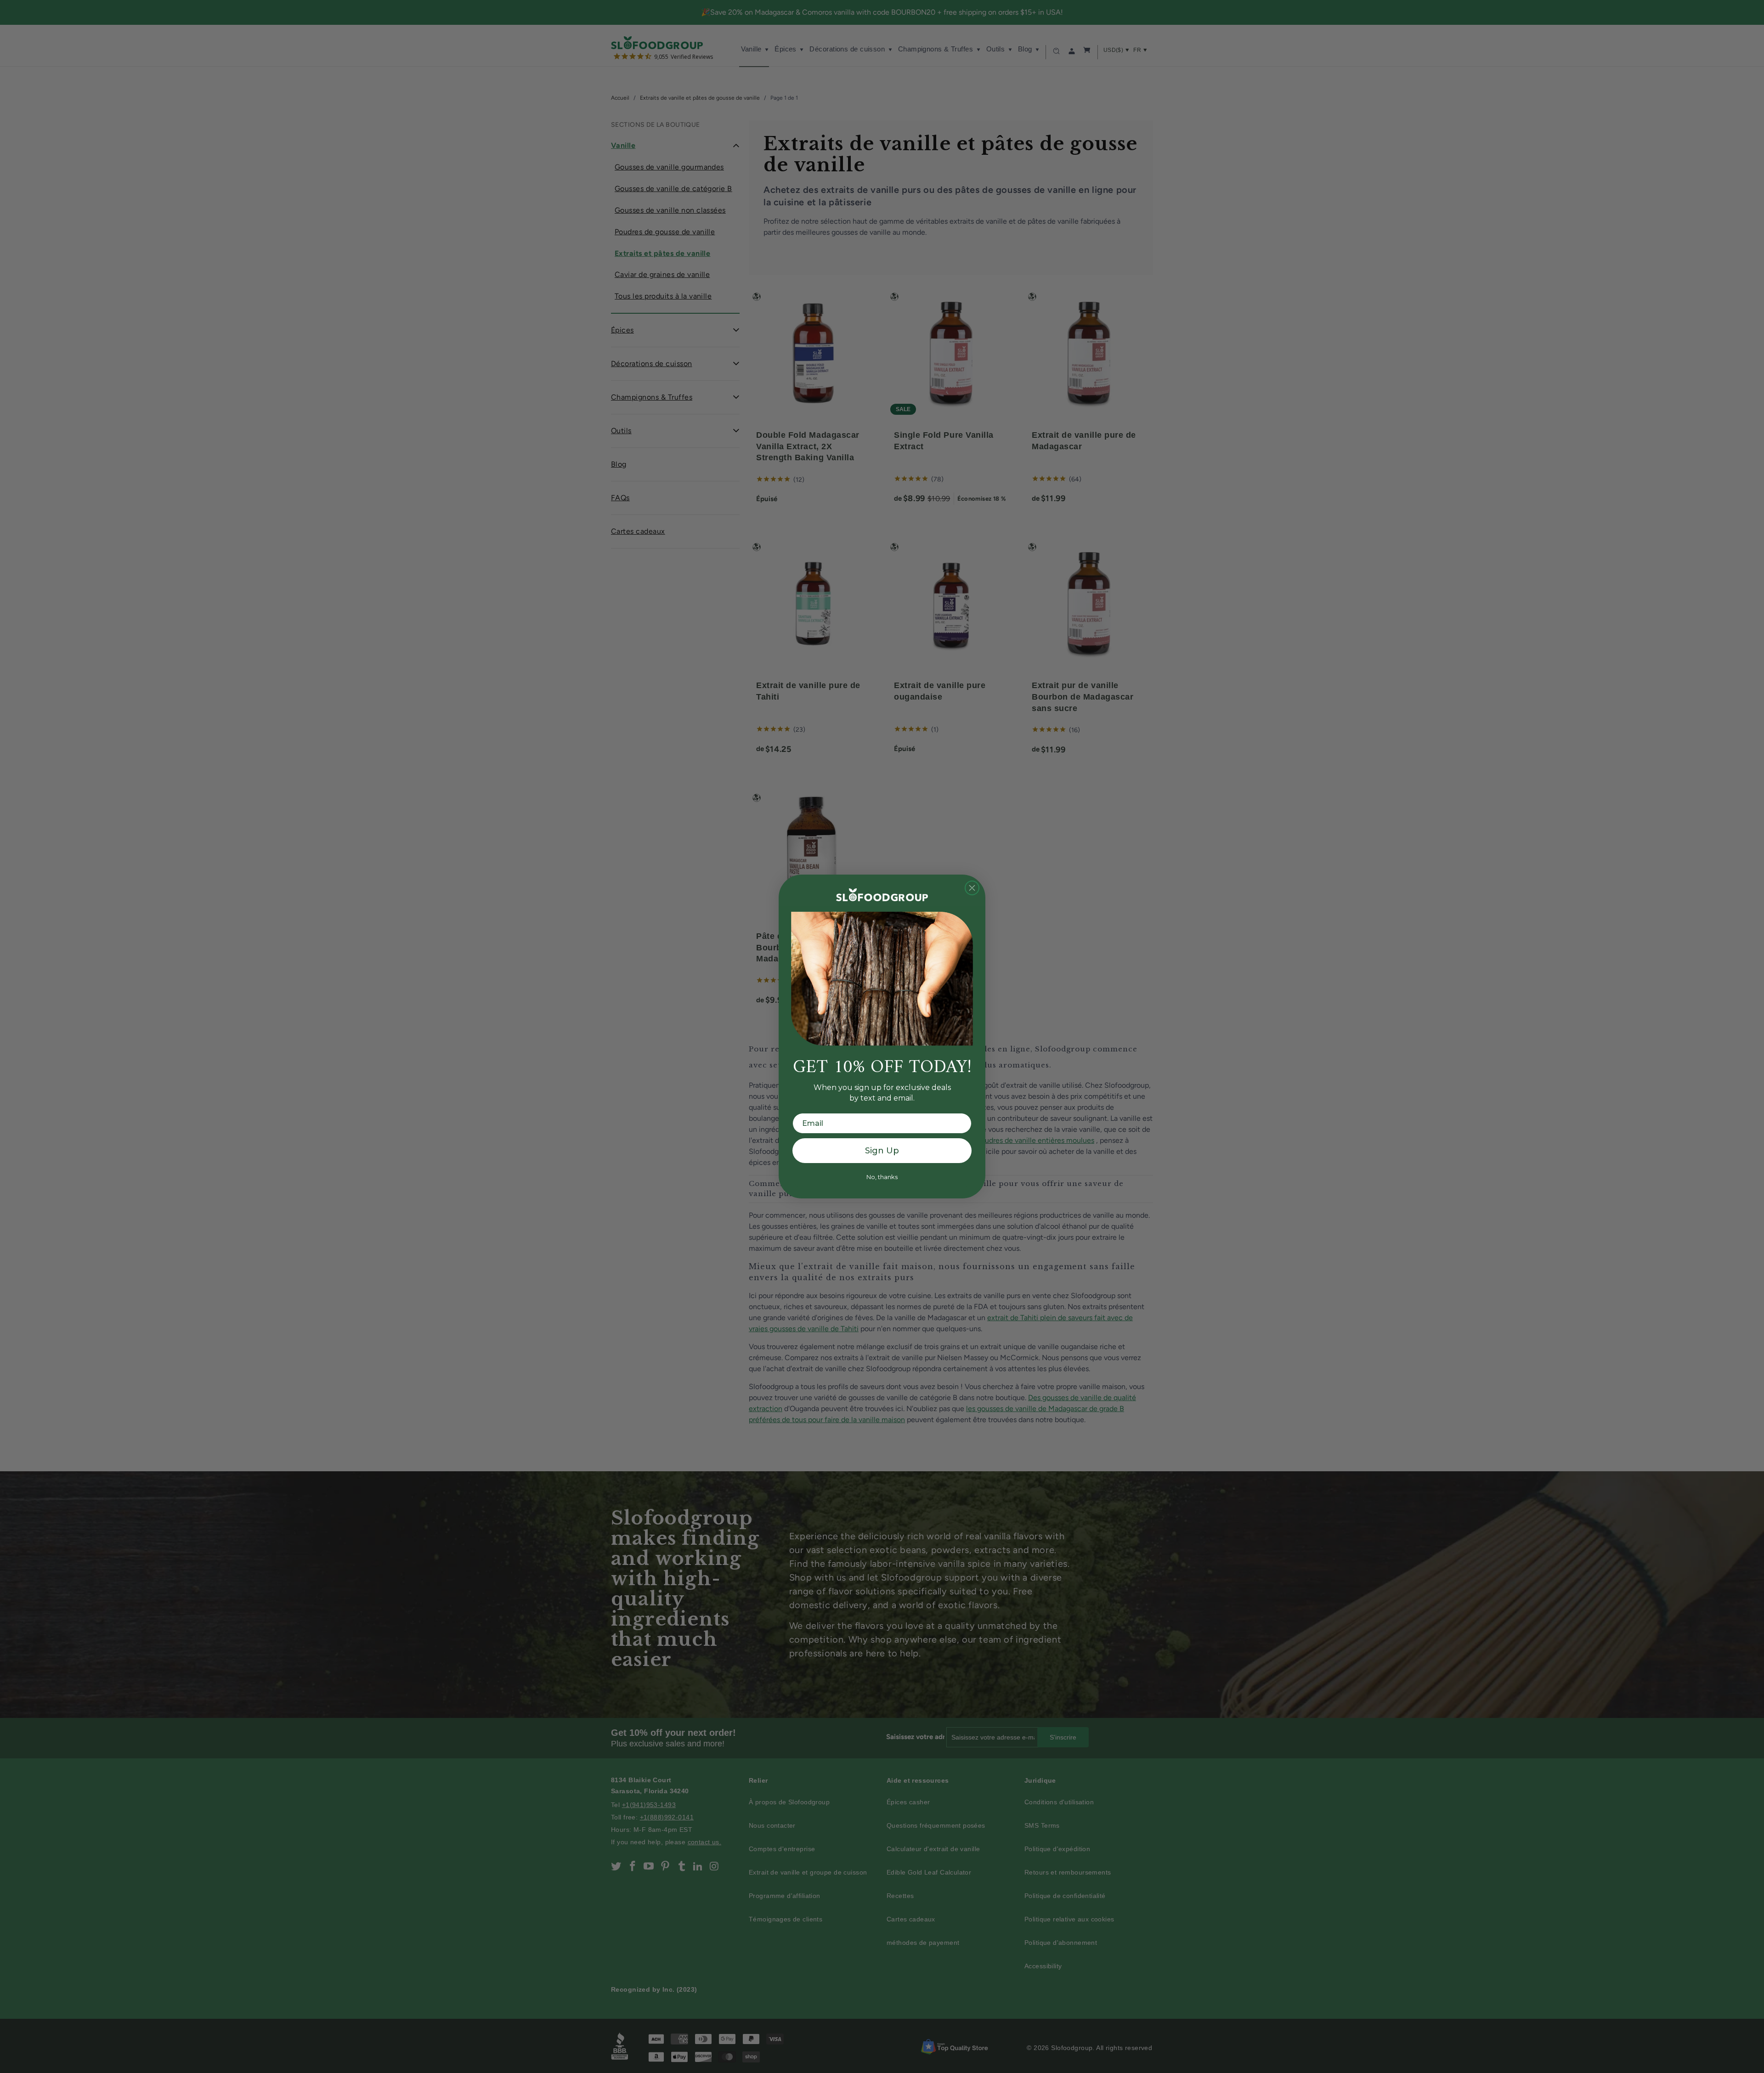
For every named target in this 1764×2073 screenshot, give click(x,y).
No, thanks (882, 1177)
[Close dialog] (972, 888)
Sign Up (882, 1151)
